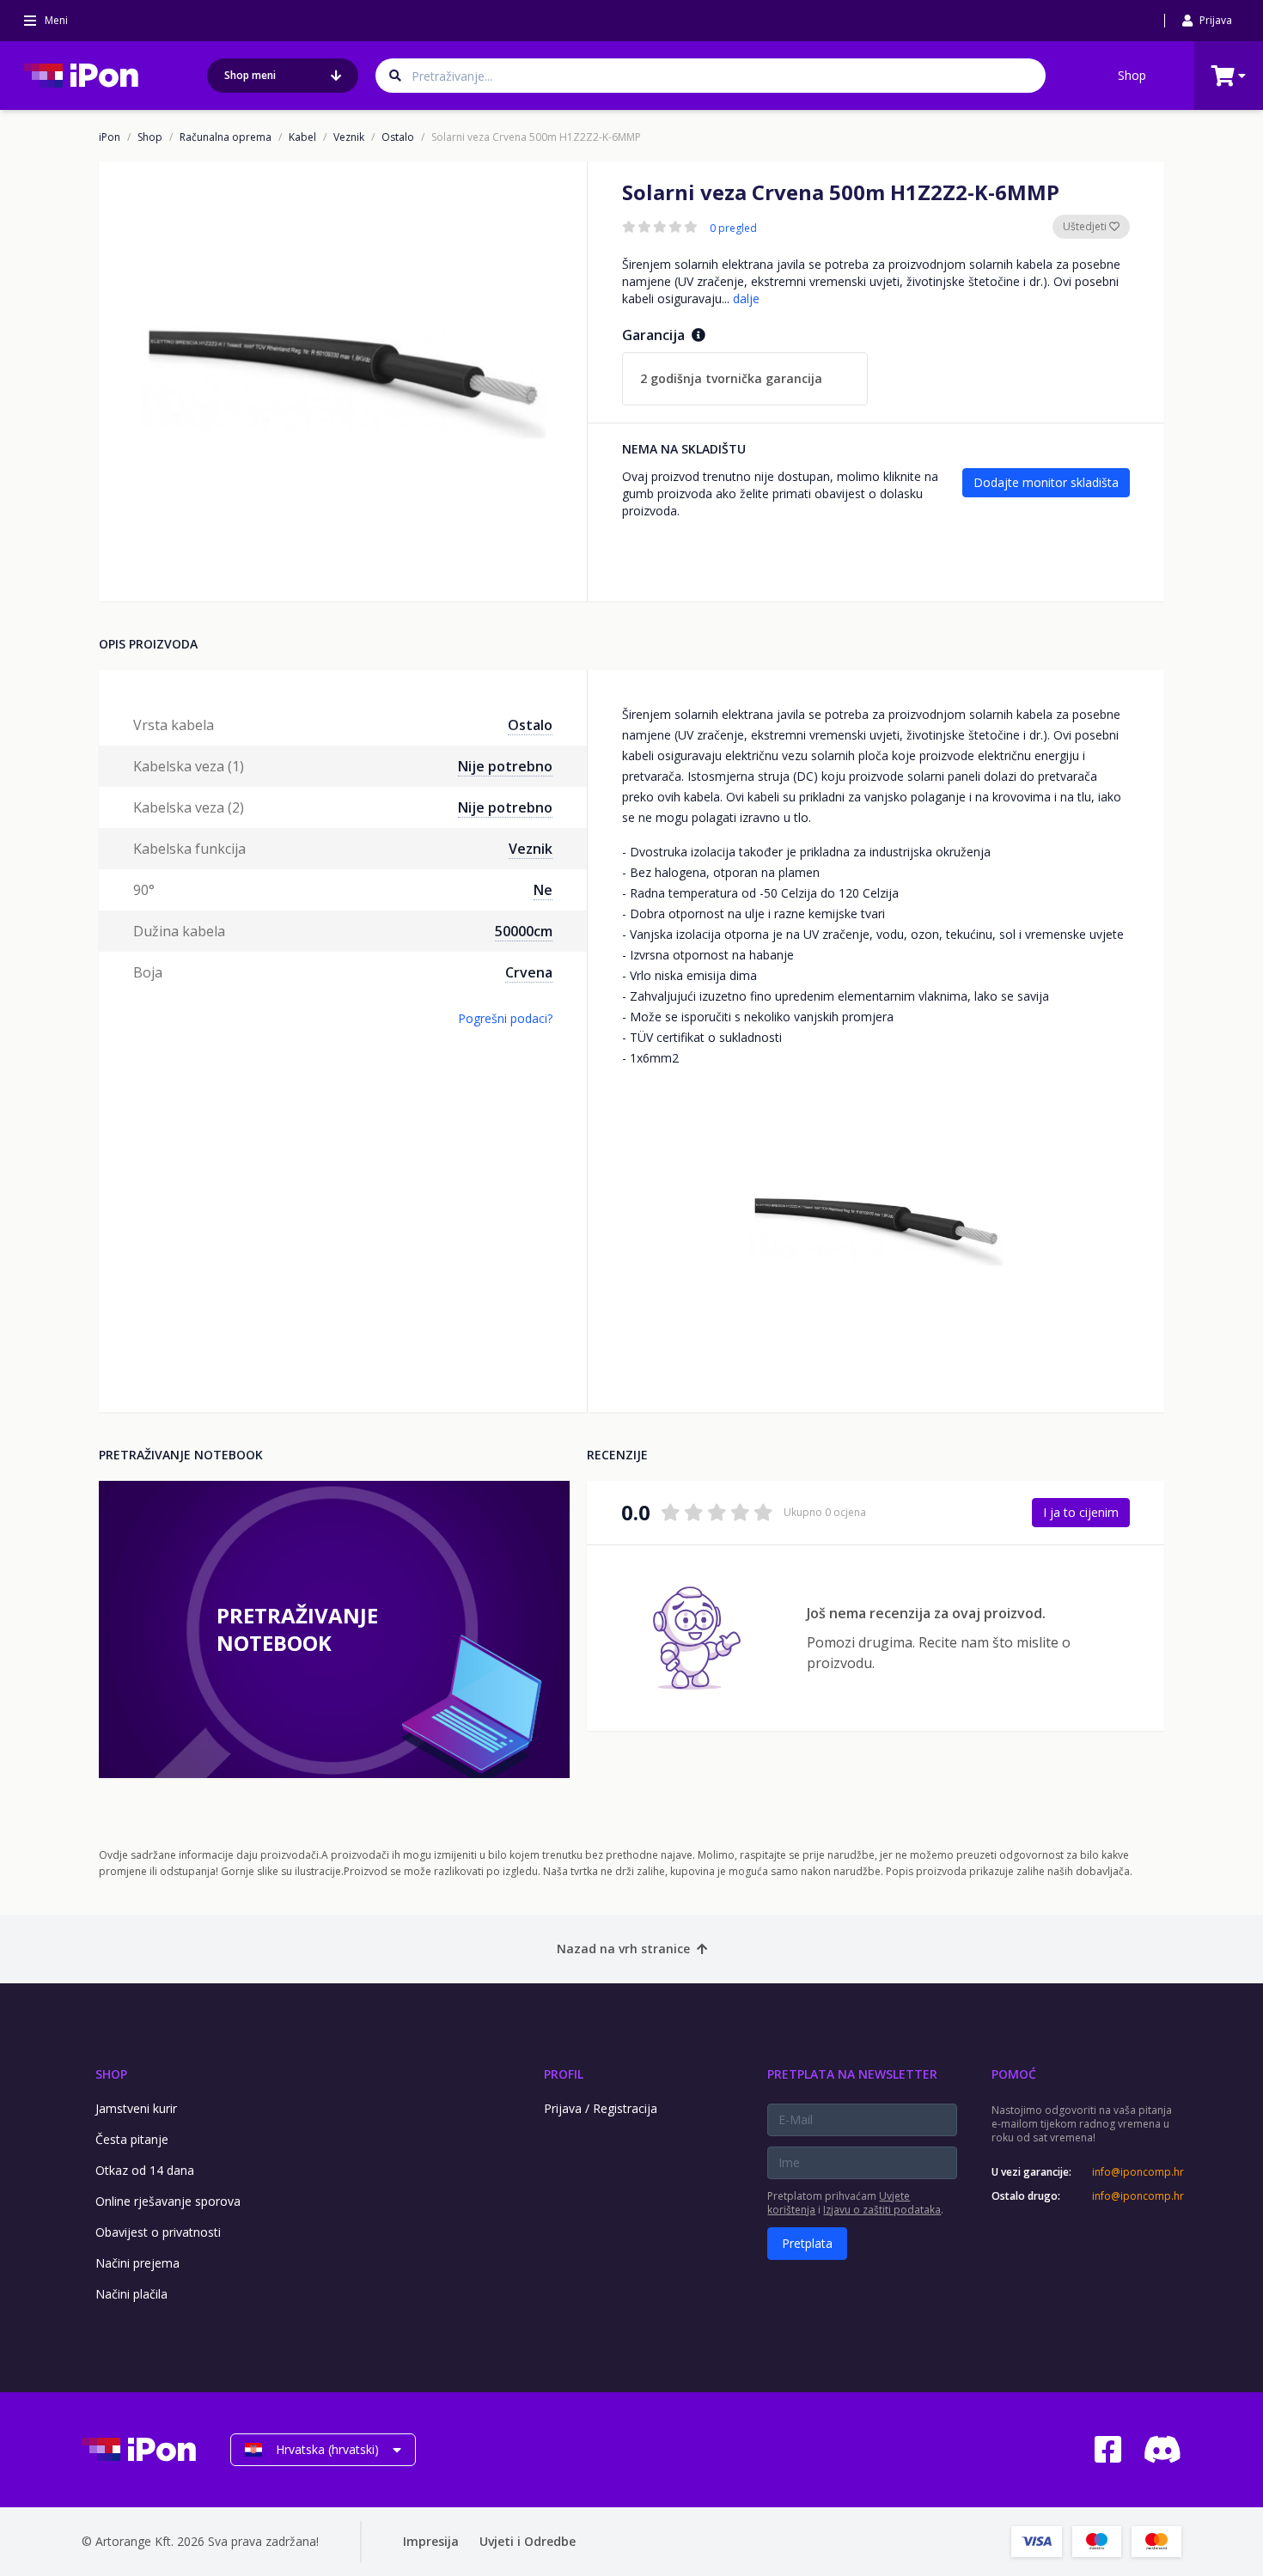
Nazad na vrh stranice (623, 1949)
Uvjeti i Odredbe (528, 2541)
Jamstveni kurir (136, 2108)
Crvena (529, 972)
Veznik (349, 137)
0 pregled (733, 228)
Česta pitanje (132, 2139)
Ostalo (398, 137)
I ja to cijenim (1081, 1512)
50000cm (524, 931)
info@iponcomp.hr (1137, 2172)
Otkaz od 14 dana (145, 2170)
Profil (564, 2074)
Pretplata (807, 2243)
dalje (746, 298)
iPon (110, 137)
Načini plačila (131, 2294)
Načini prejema (137, 2263)
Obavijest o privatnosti (158, 2232)
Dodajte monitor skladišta (1046, 482)
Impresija (431, 2541)
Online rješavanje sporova (168, 2201)
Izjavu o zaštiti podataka (882, 2210)
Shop (1132, 75)
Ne (543, 890)
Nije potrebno (505, 766)
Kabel (302, 137)
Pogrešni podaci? (505, 1018)
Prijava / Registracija (601, 2108)
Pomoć (1014, 2074)
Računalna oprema (226, 137)
